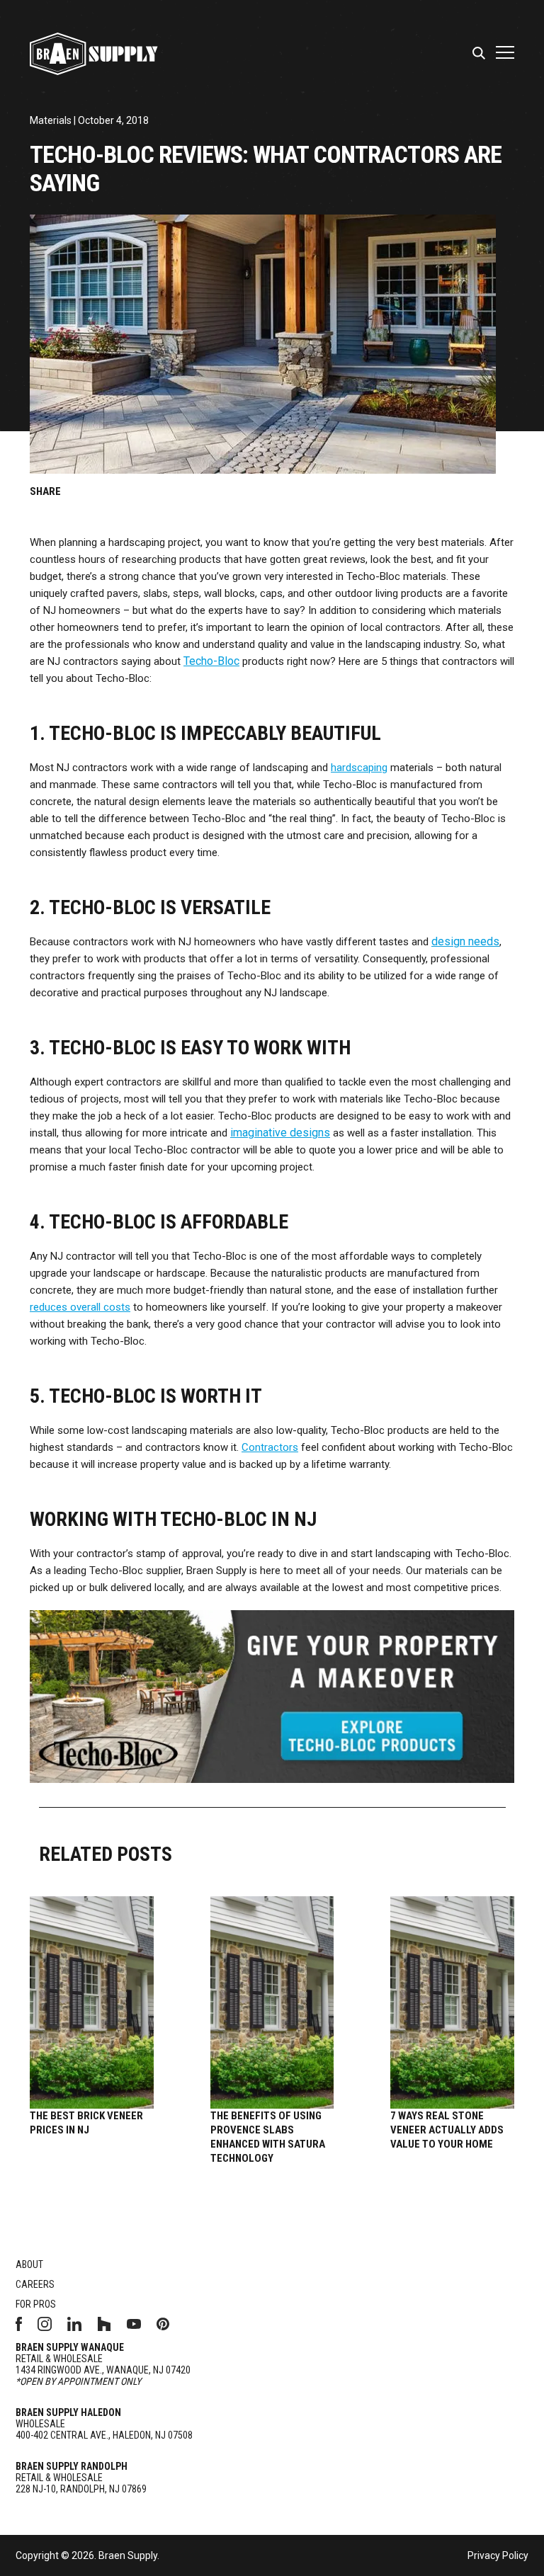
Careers (35, 2284)
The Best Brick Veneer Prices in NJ (86, 2123)
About (29, 2264)
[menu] (481, 54)
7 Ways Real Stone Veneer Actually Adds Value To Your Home (447, 2130)
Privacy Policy (498, 2555)
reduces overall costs (80, 1307)
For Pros (36, 2304)
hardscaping (359, 768)
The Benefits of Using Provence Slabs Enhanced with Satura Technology (268, 2137)
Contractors (270, 1447)
